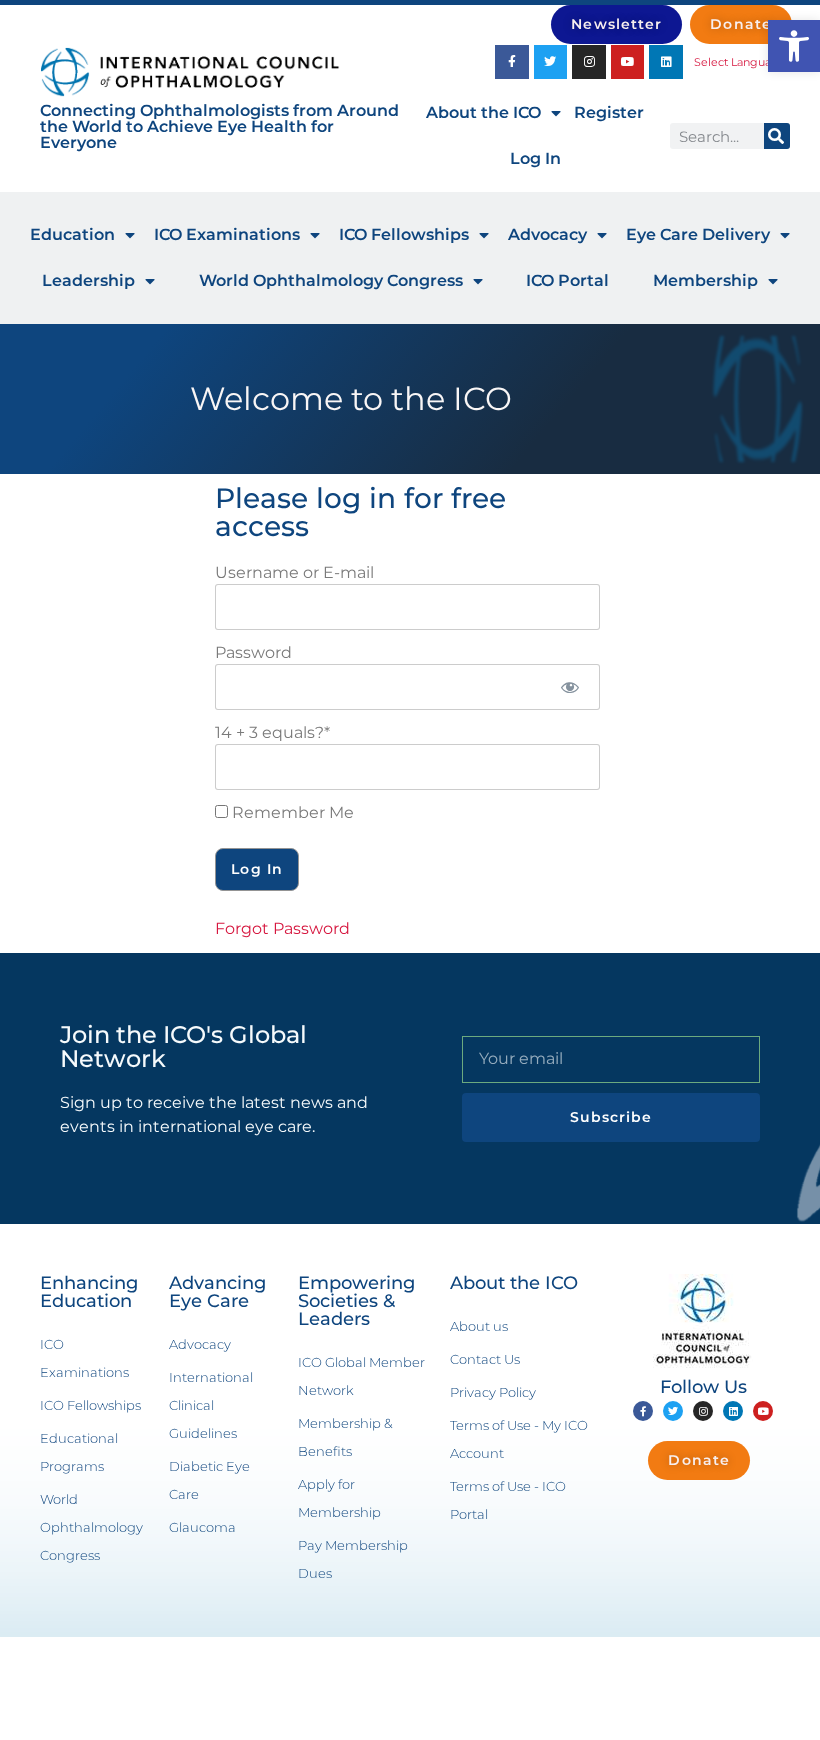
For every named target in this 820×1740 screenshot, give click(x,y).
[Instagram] (589, 62)
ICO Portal (567, 280)
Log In (535, 158)
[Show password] (569, 687)
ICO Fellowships (404, 234)
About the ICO (483, 112)
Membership (705, 280)
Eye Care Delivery (698, 234)
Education (72, 234)
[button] (794, 46)
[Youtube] (628, 62)
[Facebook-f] (512, 62)
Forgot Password (282, 928)
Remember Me (291, 813)
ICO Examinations (227, 234)
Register (609, 112)
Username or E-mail (294, 572)
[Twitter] (551, 62)
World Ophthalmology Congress (331, 280)
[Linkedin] (666, 62)
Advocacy (547, 234)
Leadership (88, 280)
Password (253, 652)
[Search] (777, 136)
